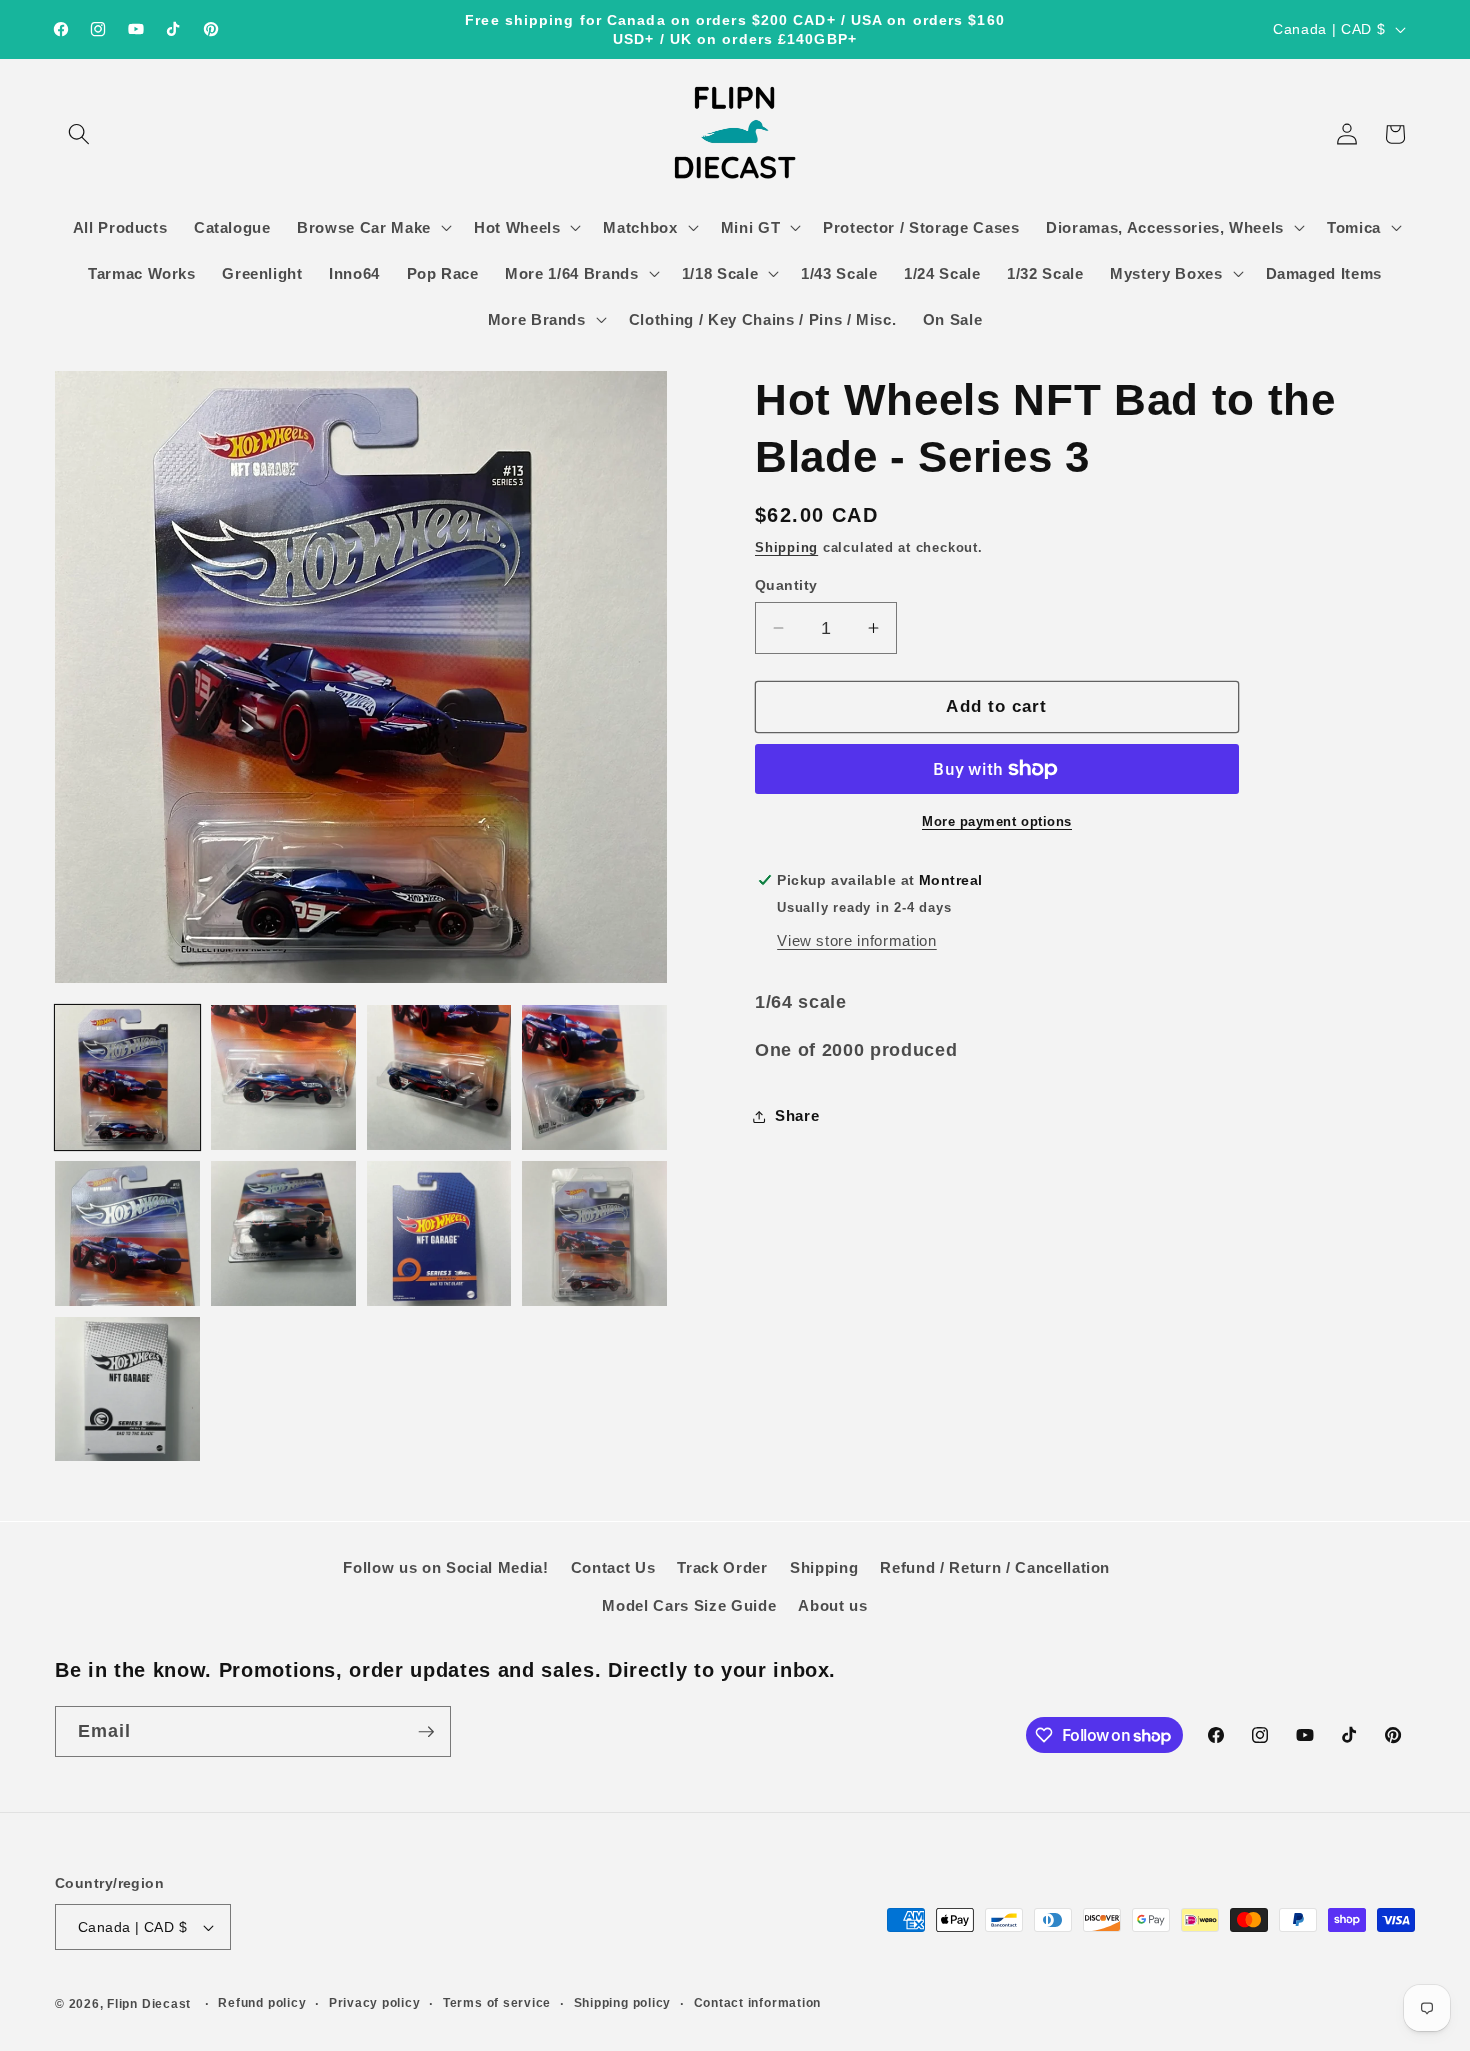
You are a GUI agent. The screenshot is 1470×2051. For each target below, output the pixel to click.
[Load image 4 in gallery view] (594, 1077)
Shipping (786, 547)
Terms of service (497, 2003)
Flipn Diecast (149, 2004)
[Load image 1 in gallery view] (127, 1077)
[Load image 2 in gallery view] (283, 1077)
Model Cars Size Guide (689, 1605)
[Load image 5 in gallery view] (127, 1233)
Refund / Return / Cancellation (995, 1567)
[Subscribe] (426, 1732)
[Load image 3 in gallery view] (439, 1077)
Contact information (758, 2003)
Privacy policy (375, 2003)
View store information (857, 940)
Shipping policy (623, 2003)
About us (832, 1605)
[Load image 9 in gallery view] (127, 1389)
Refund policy (262, 2003)
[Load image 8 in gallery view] (594, 1233)
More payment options (997, 821)
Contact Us (613, 1567)
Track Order (722, 1567)
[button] (79, 134)
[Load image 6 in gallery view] (283, 1233)
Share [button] (797, 1115)
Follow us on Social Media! (445, 1567)
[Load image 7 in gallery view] (439, 1233)
